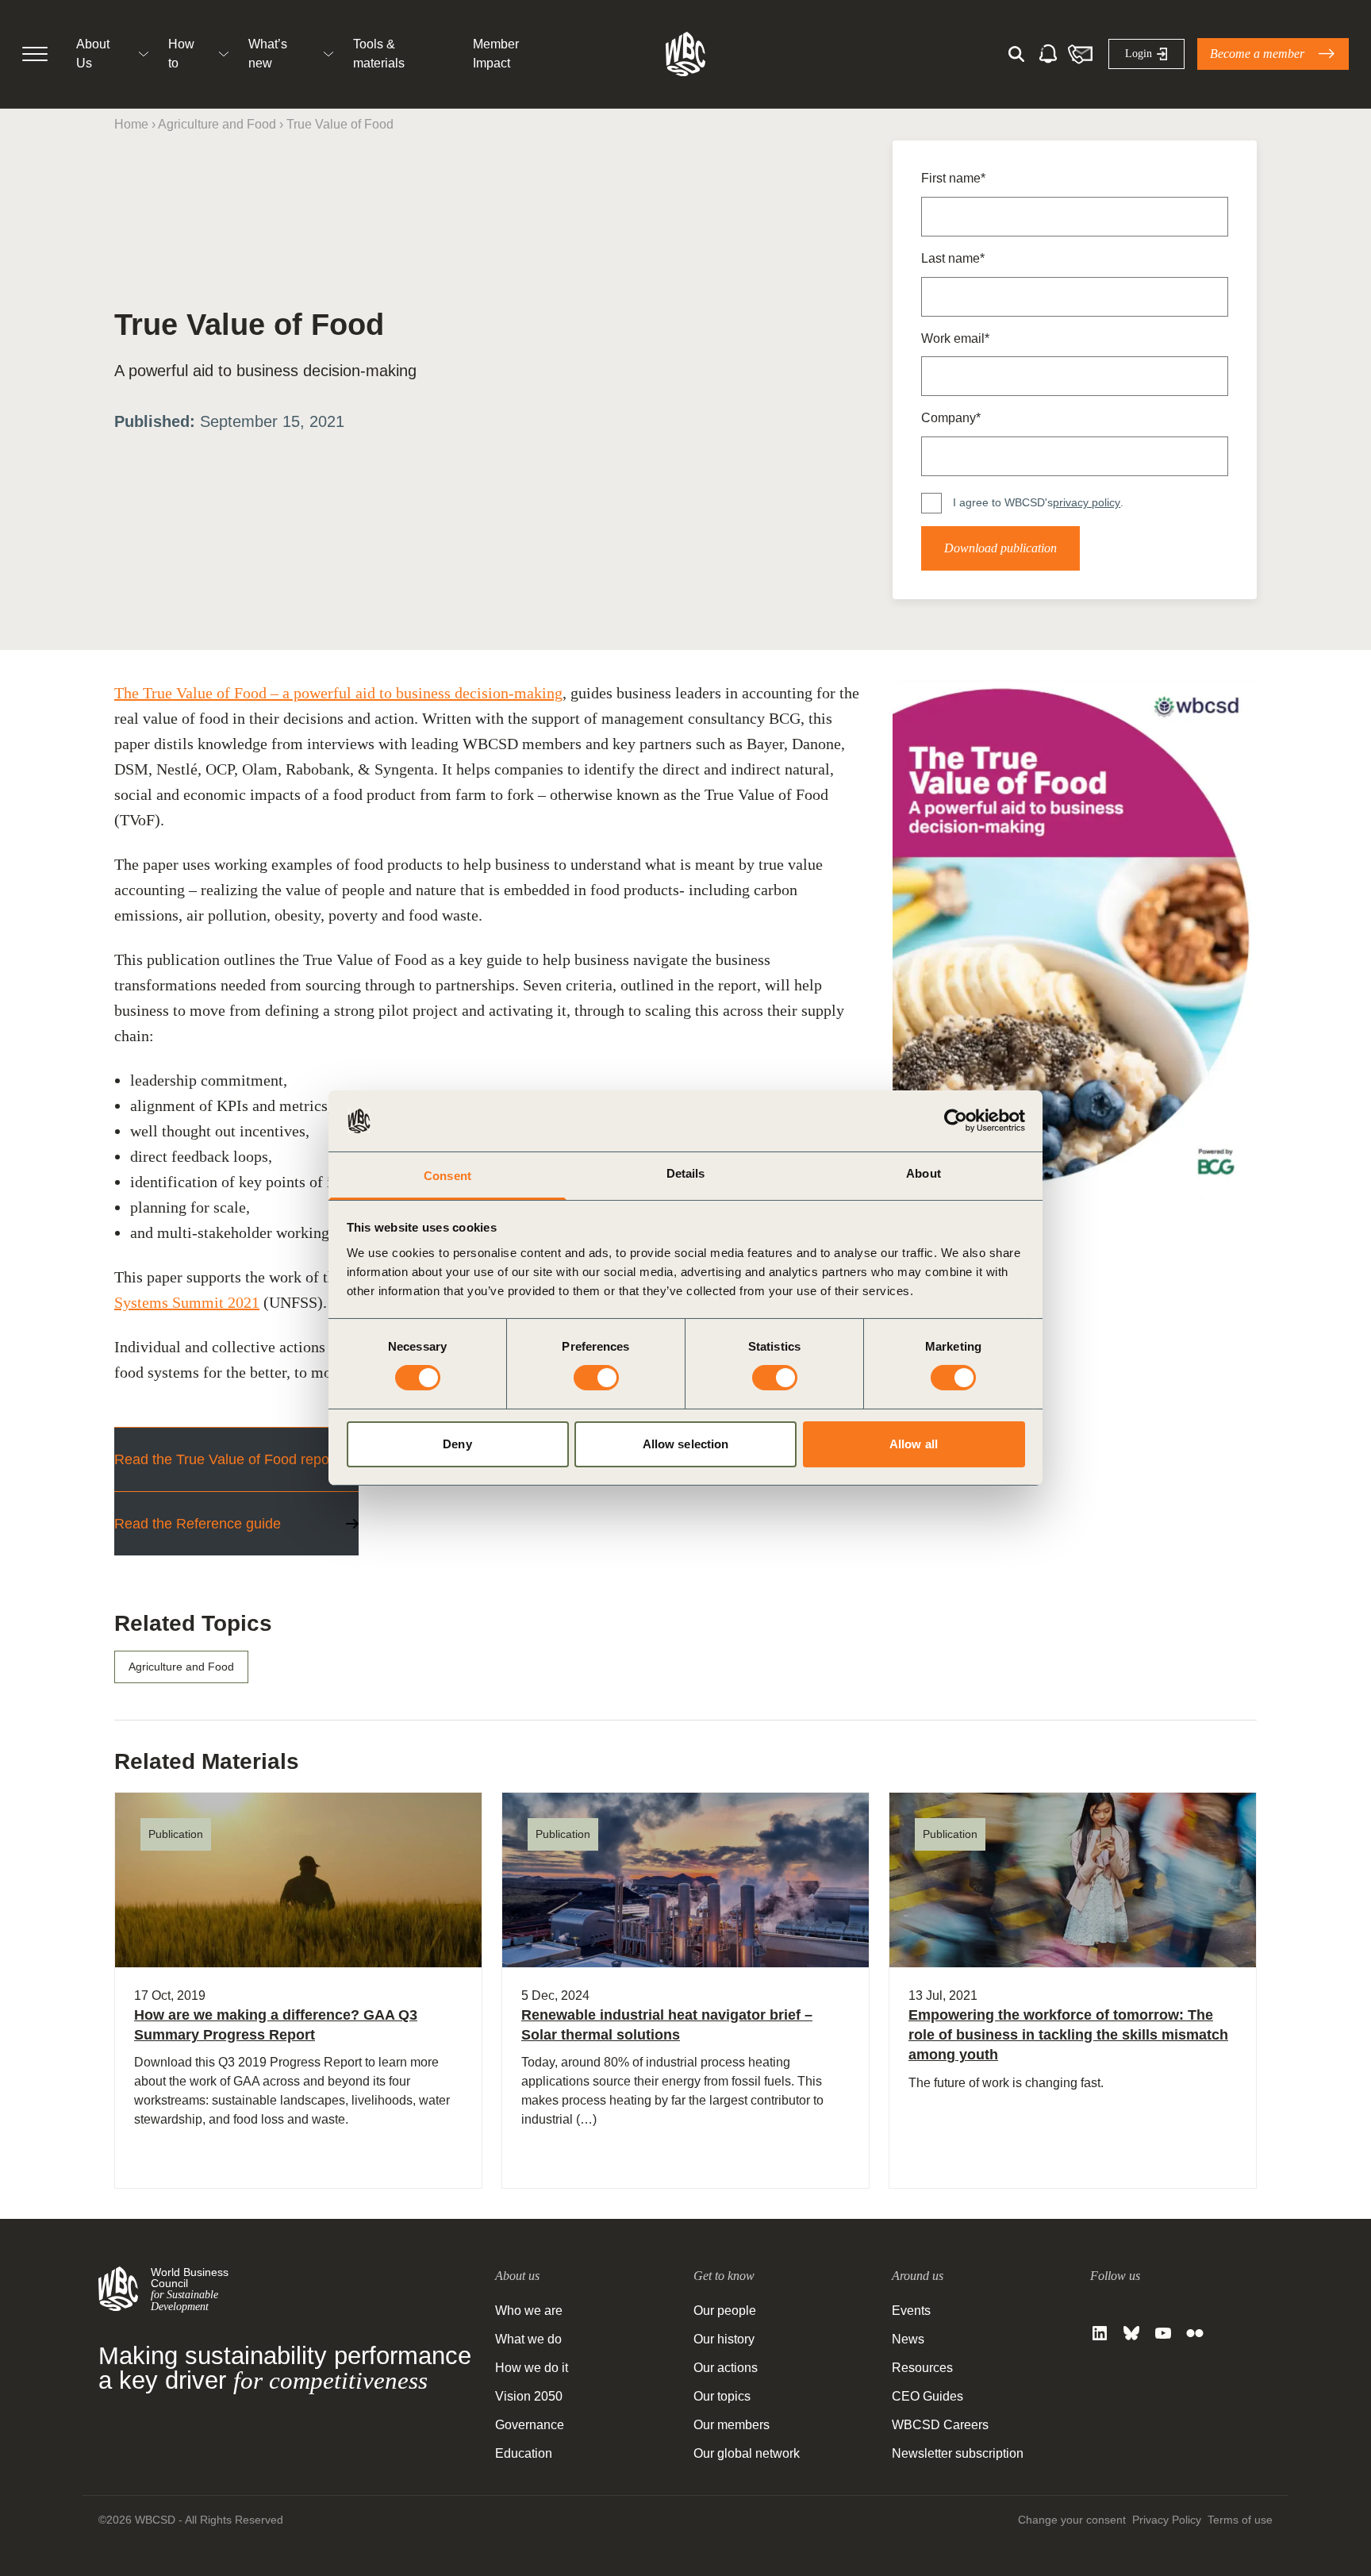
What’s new (268, 54)
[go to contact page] (1080, 54)
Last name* (953, 258)
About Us (93, 54)
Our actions (726, 2368)
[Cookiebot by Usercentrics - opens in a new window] (956, 1121)
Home (131, 124)
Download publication (1000, 548)
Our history (724, 2339)
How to (181, 54)
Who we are (529, 2311)
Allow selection (686, 1444)
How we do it (532, 2368)
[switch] (596, 1378)
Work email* (955, 338)
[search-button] (1016, 54)
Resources (922, 2368)
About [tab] (924, 1173)
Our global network (747, 2453)
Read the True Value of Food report (226, 1459)
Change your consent (1072, 2520)
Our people (725, 2311)
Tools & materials (379, 54)
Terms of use (1240, 2520)
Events (911, 2311)
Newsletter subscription (958, 2453)
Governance (530, 2425)
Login (1139, 54)
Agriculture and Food (217, 124)
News (908, 2339)
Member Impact (496, 54)
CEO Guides (927, 2396)
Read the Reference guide (198, 1524)
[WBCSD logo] (685, 54)
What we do (528, 2339)
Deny (457, 1444)
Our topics (722, 2396)
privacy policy (1087, 502)
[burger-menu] (35, 54)
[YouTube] (1163, 2333)
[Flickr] (1195, 2333)
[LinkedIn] (1100, 2333)
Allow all (914, 1444)
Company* (951, 418)
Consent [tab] (447, 1176)
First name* (953, 178)
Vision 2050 (529, 2396)
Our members (732, 2425)
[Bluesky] (1131, 2333)
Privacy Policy (1167, 2520)
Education (524, 2453)
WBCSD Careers (940, 2425)
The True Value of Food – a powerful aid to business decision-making (338, 693)
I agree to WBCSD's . (1038, 502)
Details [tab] (686, 1173)
